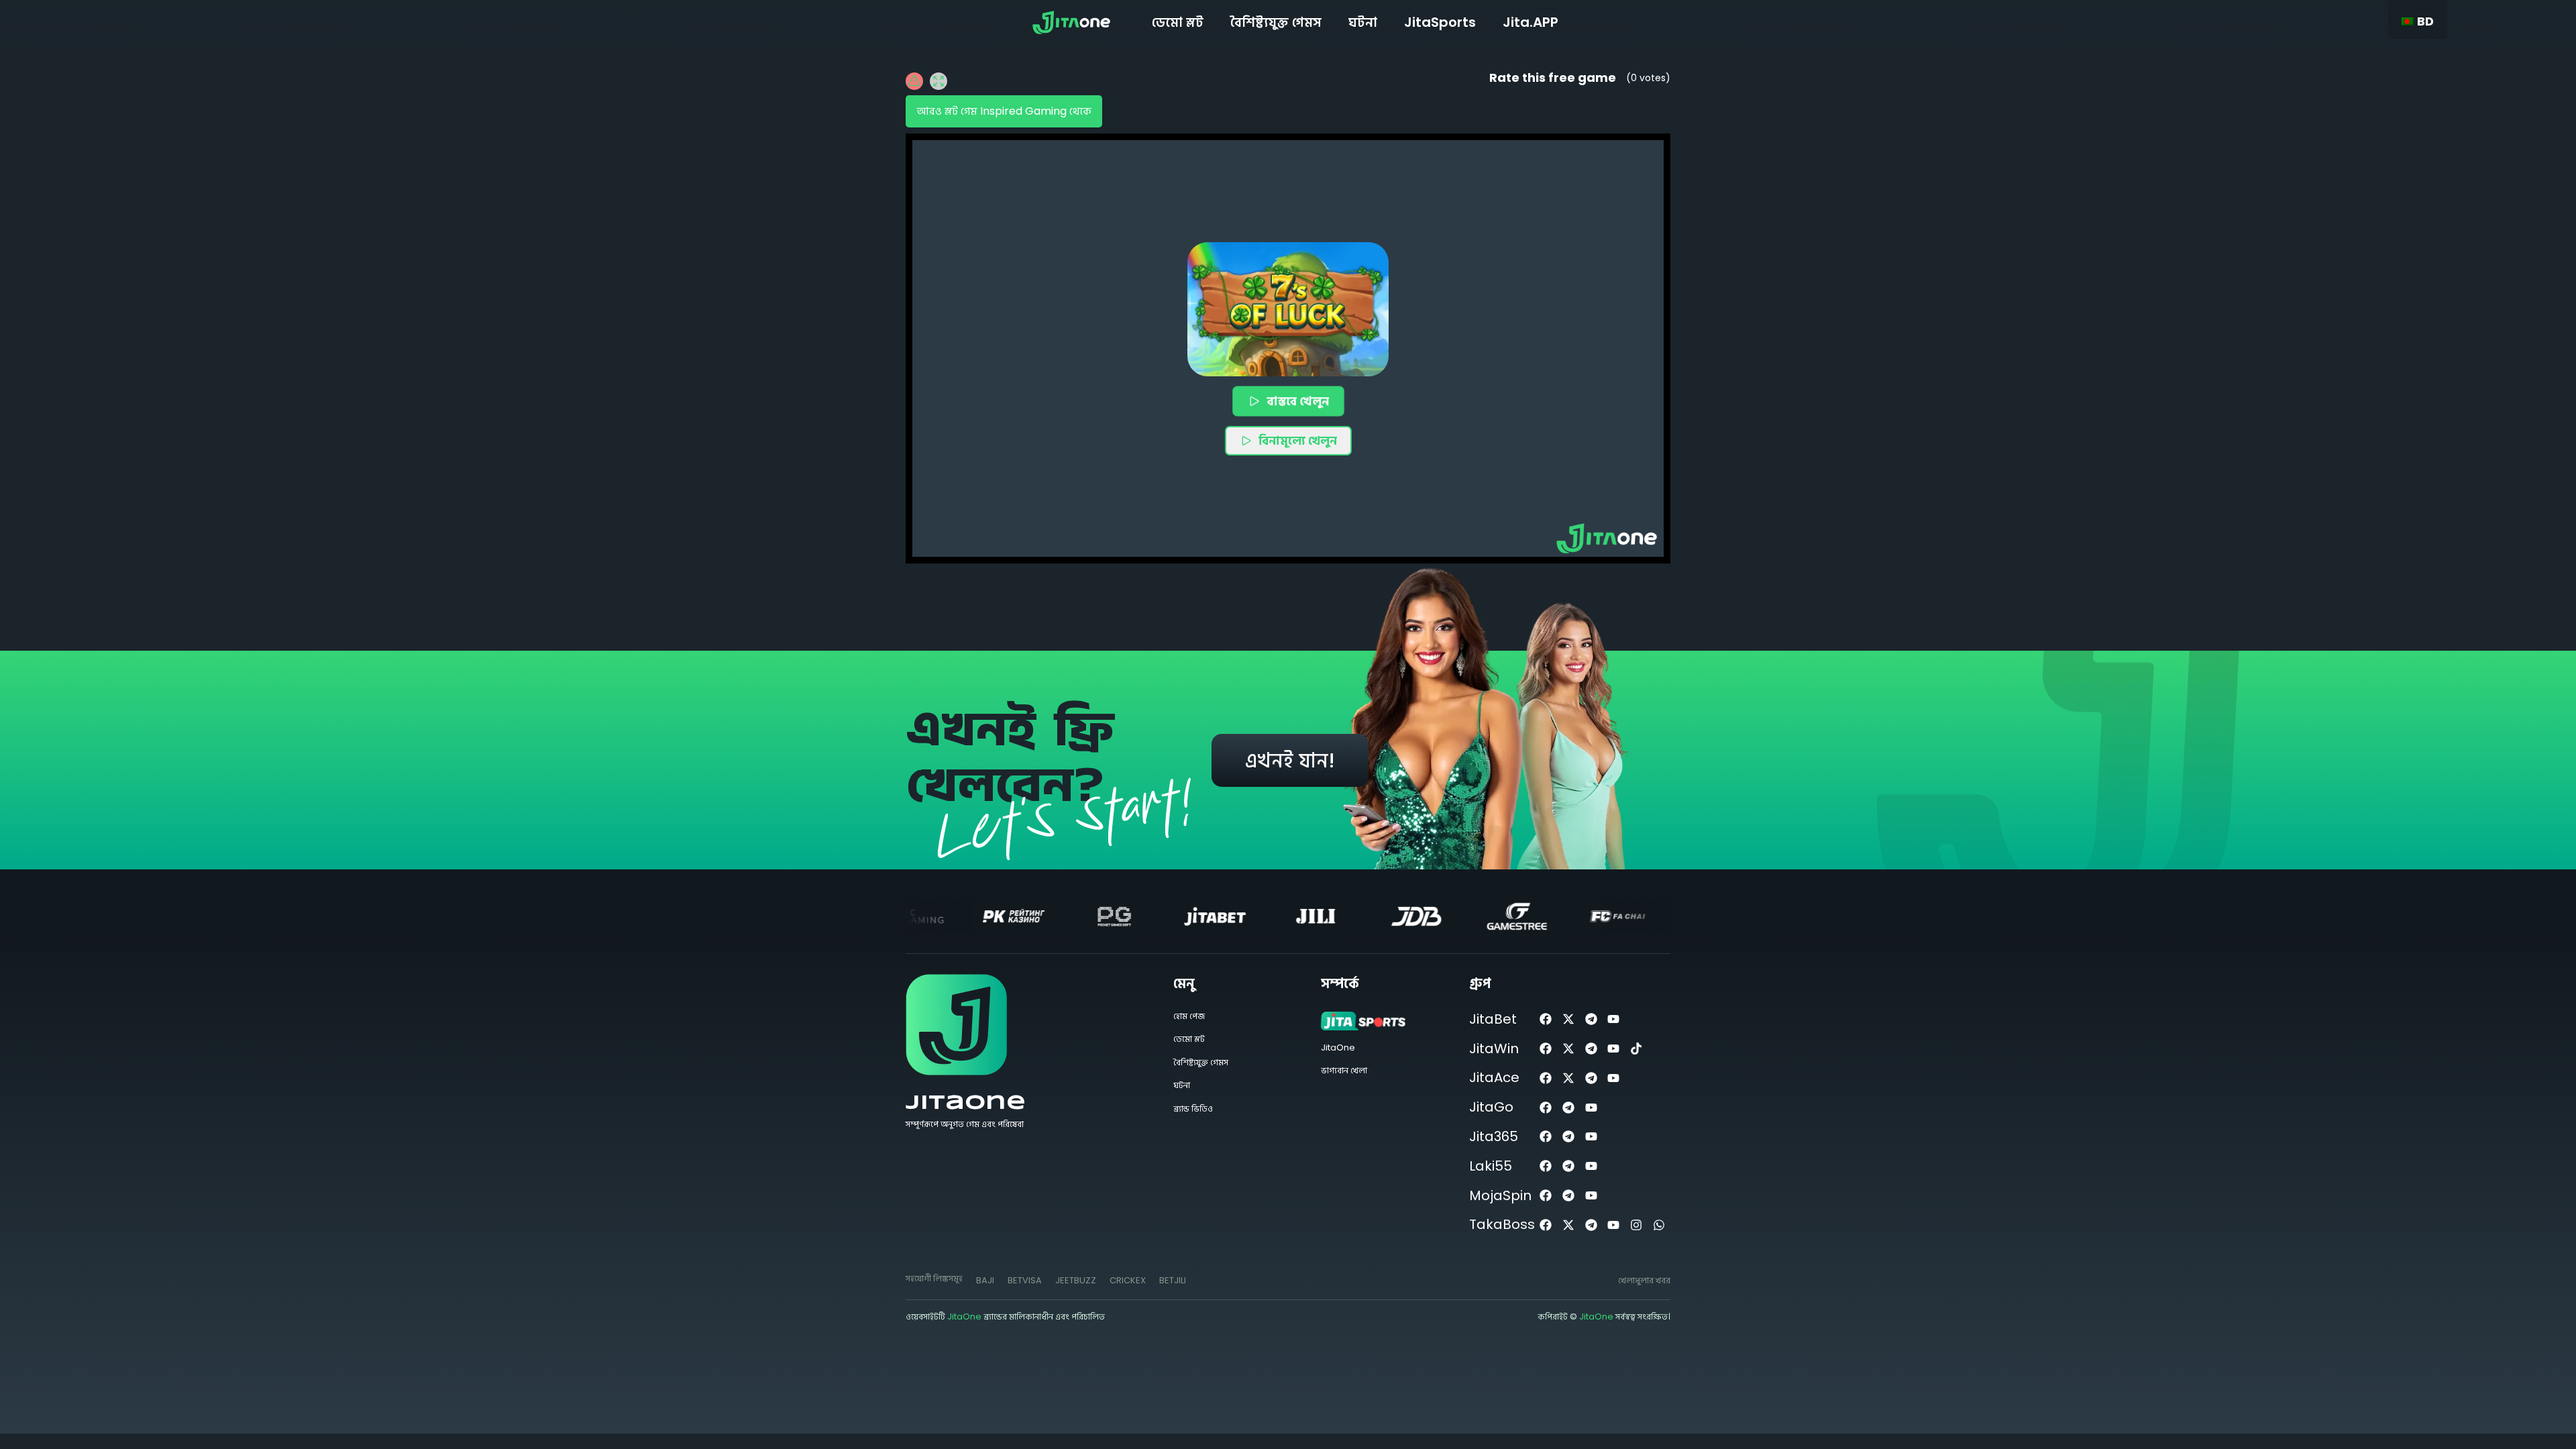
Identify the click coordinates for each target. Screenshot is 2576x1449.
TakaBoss (1502, 1224)
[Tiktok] (1636, 1049)
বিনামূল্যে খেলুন (1298, 440)
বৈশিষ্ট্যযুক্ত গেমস (1276, 22)
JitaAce (1494, 1077)
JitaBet (1493, 1019)
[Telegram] (1591, 1019)
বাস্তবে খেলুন (1297, 400)
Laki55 (1491, 1166)
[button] (1288, 309)
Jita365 (1494, 1136)
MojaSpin (1500, 1195)
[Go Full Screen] (938, 81)
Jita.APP (1531, 22)
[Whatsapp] (1659, 1225)
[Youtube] (1614, 1019)
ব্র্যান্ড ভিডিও (1193, 1109)
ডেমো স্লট (1178, 22)
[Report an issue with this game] (914, 81)
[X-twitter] (1568, 1019)
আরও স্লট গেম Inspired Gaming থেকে (1004, 111)
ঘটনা (1363, 22)
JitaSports (1440, 22)
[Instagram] (1636, 1225)
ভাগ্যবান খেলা (1344, 1070)
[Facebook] (1546, 1019)
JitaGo (1491, 1107)
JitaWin (1494, 1049)
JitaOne (966, 1103)
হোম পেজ (1189, 1016)
